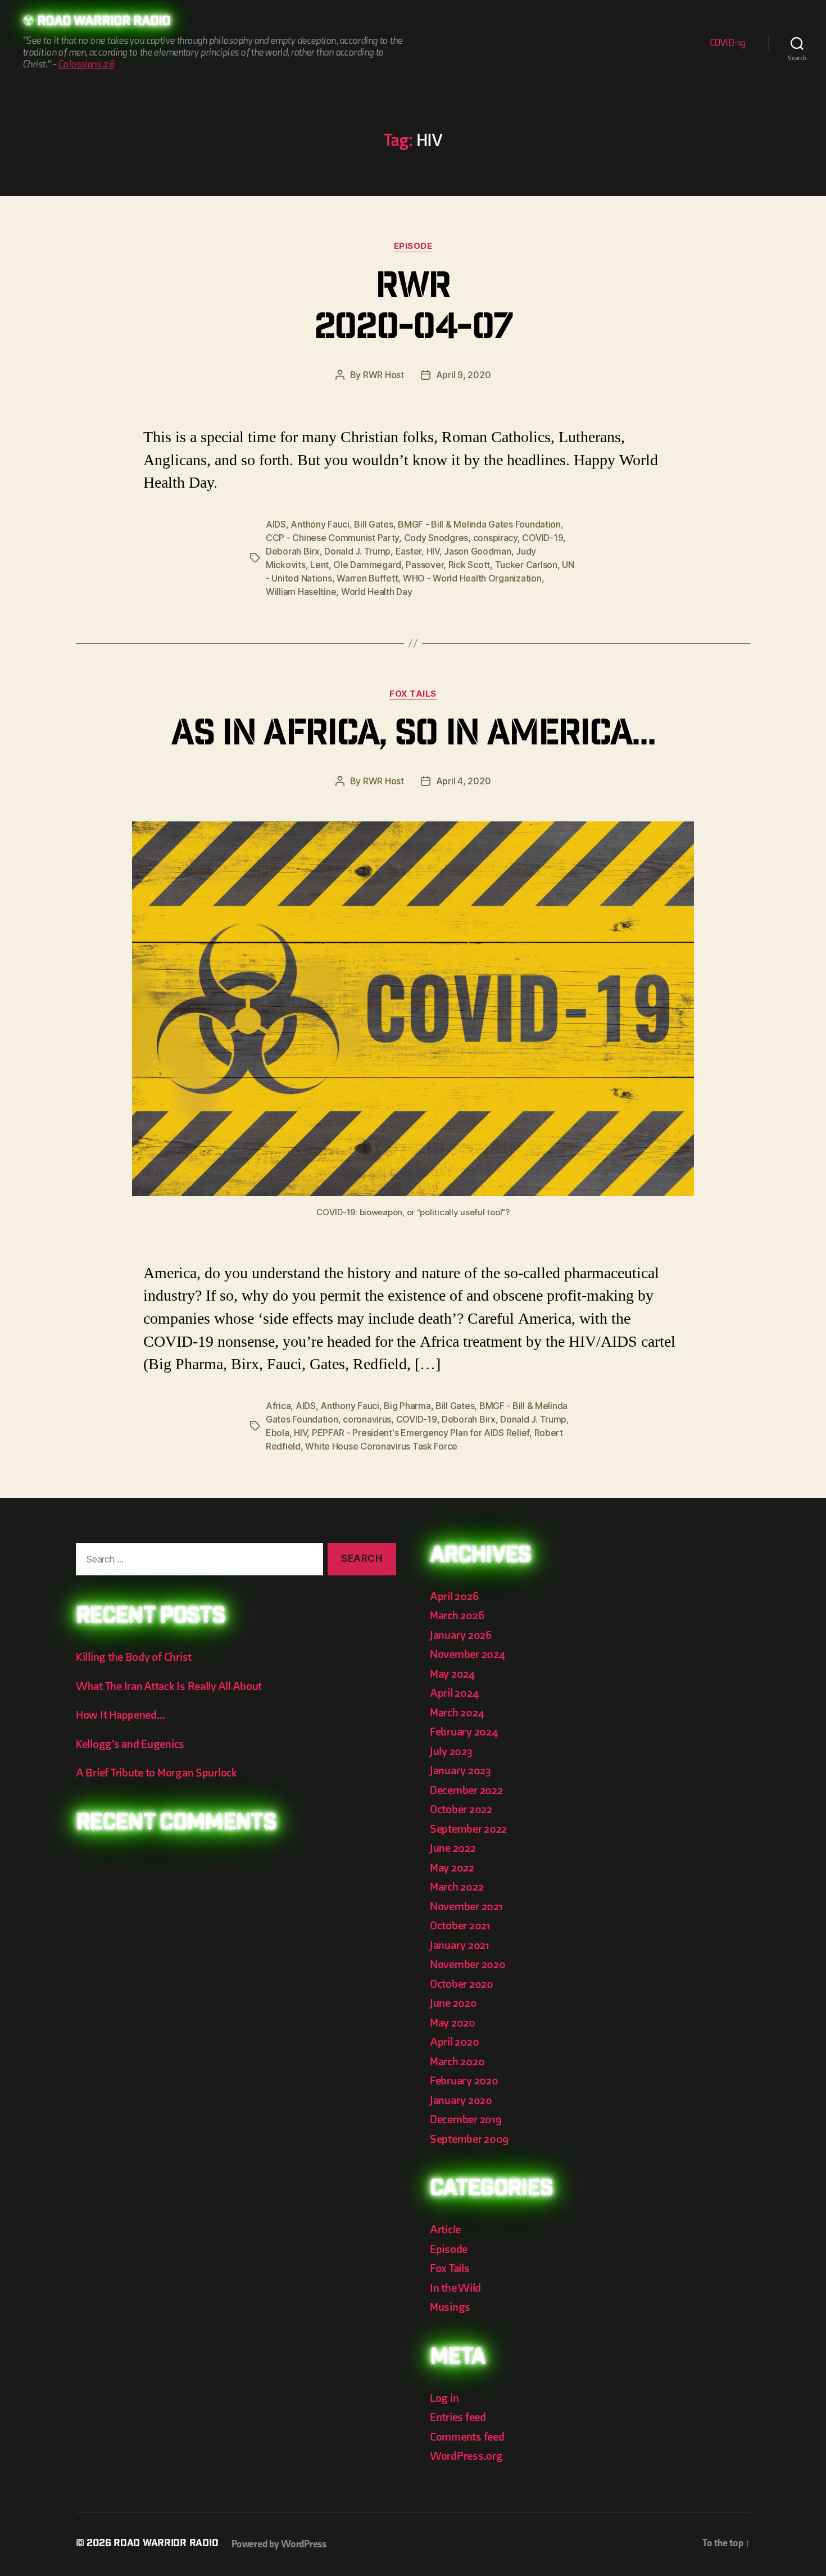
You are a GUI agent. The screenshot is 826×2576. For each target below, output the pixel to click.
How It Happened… (121, 1715)
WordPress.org (466, 2456)
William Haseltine (301, 592)
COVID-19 (728, 43)
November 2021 (466, 1907)
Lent (319, 565)
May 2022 (452, 1868)
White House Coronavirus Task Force (381, 1446)
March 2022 (457, 1887)
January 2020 (461, 2100)
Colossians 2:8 (86, 64)
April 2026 (454, 1596)
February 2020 (464, 2081)
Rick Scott (469, 565)
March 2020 (457, 2062)
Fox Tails (413, 694)
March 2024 (457, 1713)
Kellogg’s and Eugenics (130, 1744)
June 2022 (453, 1848)
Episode (413, 246)
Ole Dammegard (367, 565)
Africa (278, 1406)
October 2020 (462, 1984)
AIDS (276, 524)
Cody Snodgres (436, 538)
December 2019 (466, 2120)
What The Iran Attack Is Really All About (169, 1686)
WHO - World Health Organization (472, 578)
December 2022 (466, 1790)
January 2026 (461, 1635)
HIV (433, 551)
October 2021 (460, 1926)
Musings (450, 2307)
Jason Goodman (478, 551)
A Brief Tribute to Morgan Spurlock (156, 1773)
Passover (425, 565)
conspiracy (495, 538)
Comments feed (467, 2437)
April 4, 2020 (464, 781)
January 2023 (460, 1771)
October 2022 (461, 1809)
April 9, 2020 (464, 375)
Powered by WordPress (279, 2544)
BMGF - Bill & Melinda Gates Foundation (479, 524)
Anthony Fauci (320, 524)
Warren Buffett (367, 578)
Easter (409, 551)
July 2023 (451, 1752)
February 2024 (464, 1732)
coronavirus (367, 1419)
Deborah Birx (293, 551)
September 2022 (468, 1829)
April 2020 (454, 2042)
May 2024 (452, 1674)
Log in (444, 2398)
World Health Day (377, 592)
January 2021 (460, 1945)
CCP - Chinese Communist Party (332, 538)
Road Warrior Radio (104, 22)
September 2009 (469, 2139)
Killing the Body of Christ (134, 1657)
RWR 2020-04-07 (413, 310)
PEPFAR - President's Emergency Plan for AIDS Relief (421, 1433)
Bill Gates (373, 524)
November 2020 (468, 1964)
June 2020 (453, 2003)
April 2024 (454, 1693)
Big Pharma (407, 1406)
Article (445, 2230)
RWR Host (383, 375)
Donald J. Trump (357, 551)
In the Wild (455, 2288)
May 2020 (453, 2023)
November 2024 (468, 1654)
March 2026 (457, 1616)
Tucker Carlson (526, 565)
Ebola (278, 1433)
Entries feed (458, 2417)
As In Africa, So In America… (413, 737)
